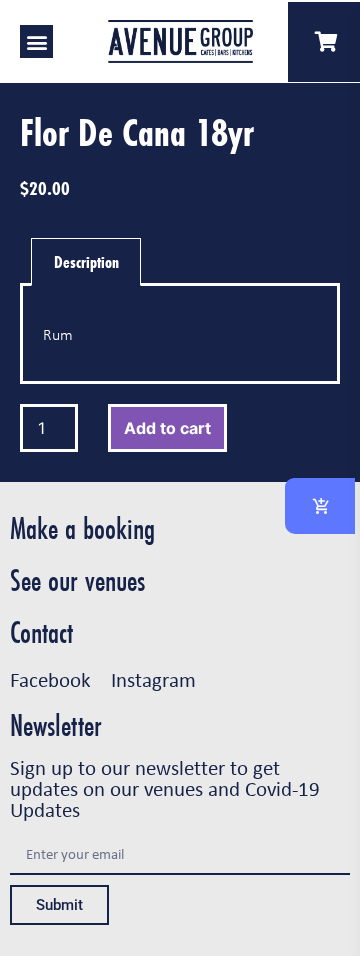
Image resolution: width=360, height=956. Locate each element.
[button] (36, 41)
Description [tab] (86, 261)
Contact (41, 632)
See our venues (77, 580)
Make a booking (82, 528)
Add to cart (167, 428)
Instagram (153, 679)
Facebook (50, 679)
